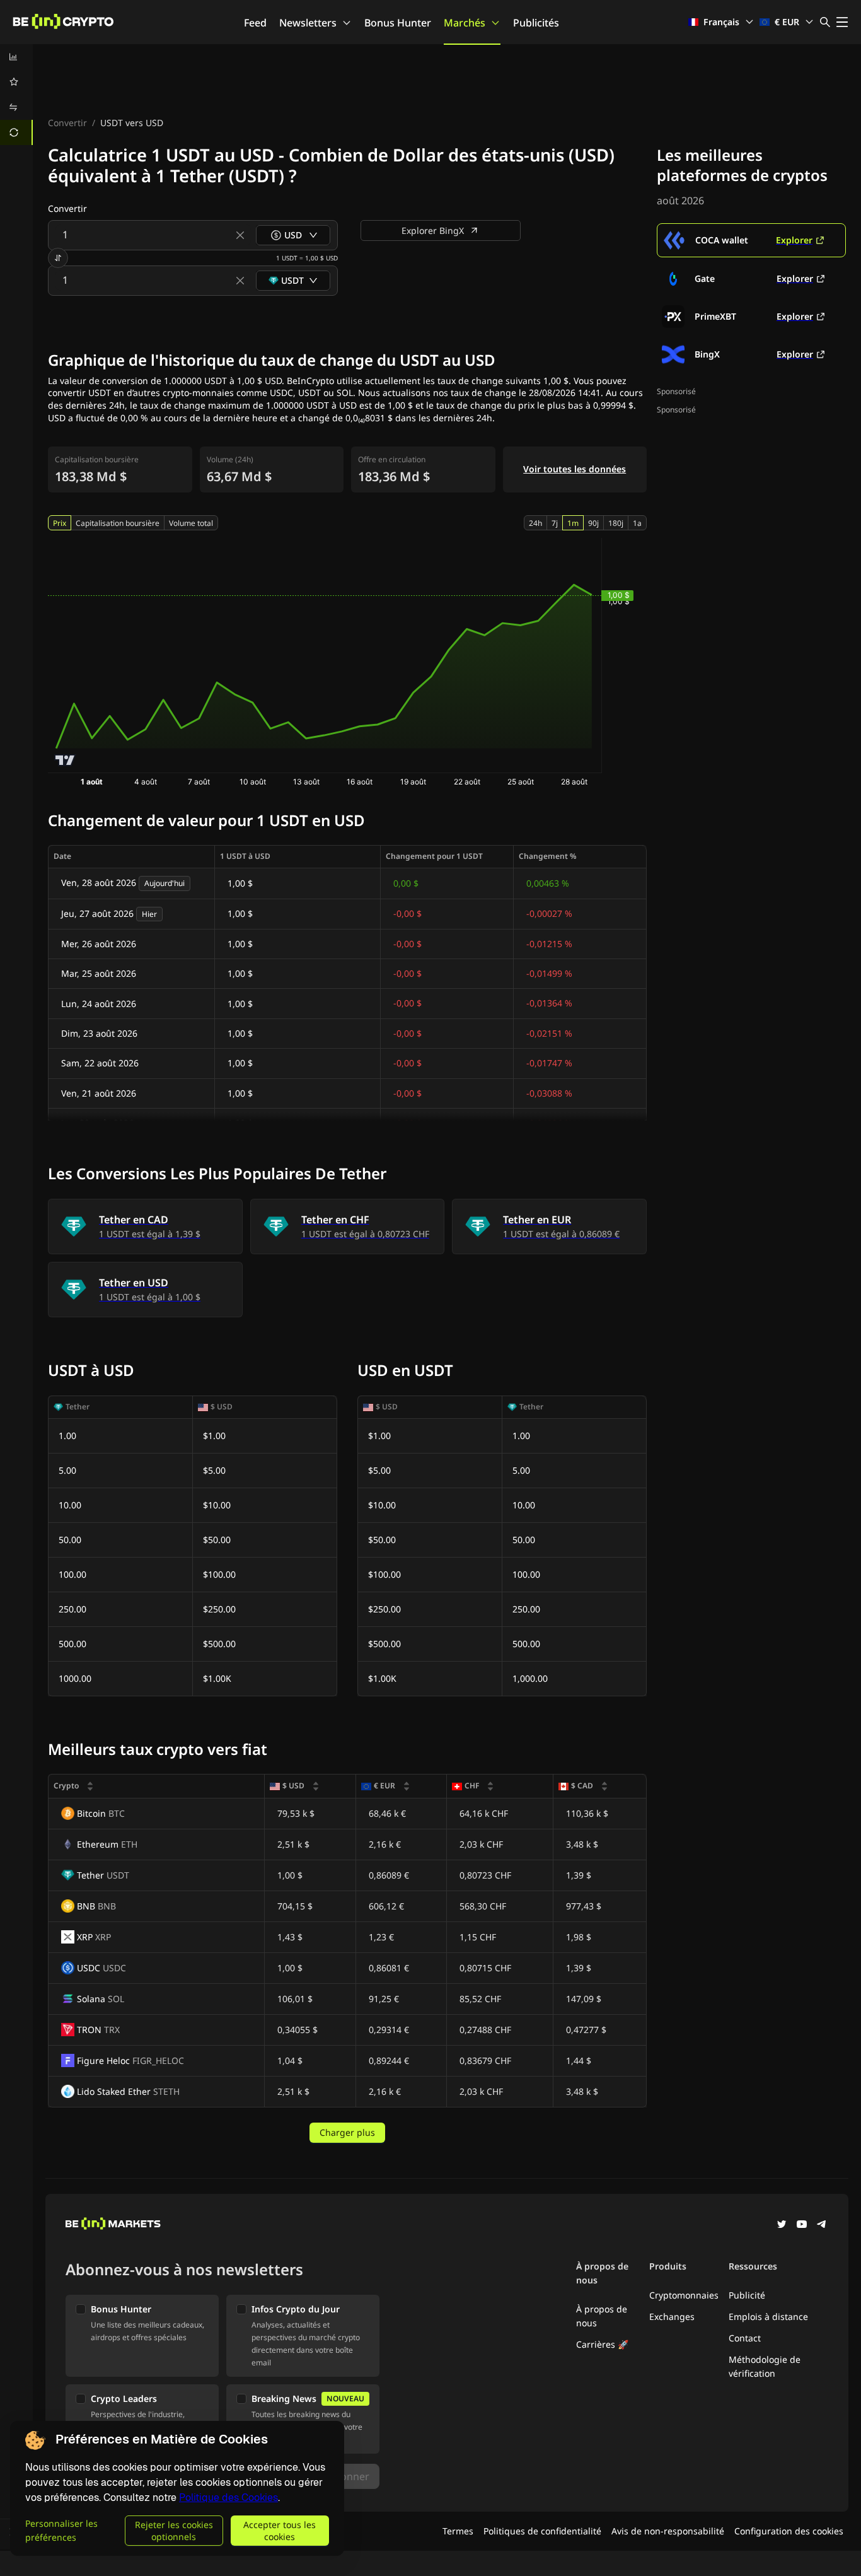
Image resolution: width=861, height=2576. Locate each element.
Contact (745, 2338)
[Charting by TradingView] (65, 760)
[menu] (16, 95)
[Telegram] (822, 2225)
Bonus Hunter (398, 23)
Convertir (67, 123)
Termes (458, 2531)
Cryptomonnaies (684, 2295)
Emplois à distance (768, 2317)
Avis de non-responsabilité (668, 2531)
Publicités (536, 23)
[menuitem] (16, 57)
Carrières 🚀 (602, 2344)
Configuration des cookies (789, 2531)
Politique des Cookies (228, 2497)
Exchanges (672, 2317)
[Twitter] (782, 2225)
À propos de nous (602, 2316)
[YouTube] (802, 2225)
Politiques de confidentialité (542, 2531)
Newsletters (308, 23)
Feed (255, 23)
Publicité (747, 2295)
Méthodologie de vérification (765, 2366)
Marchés (465, 23)
